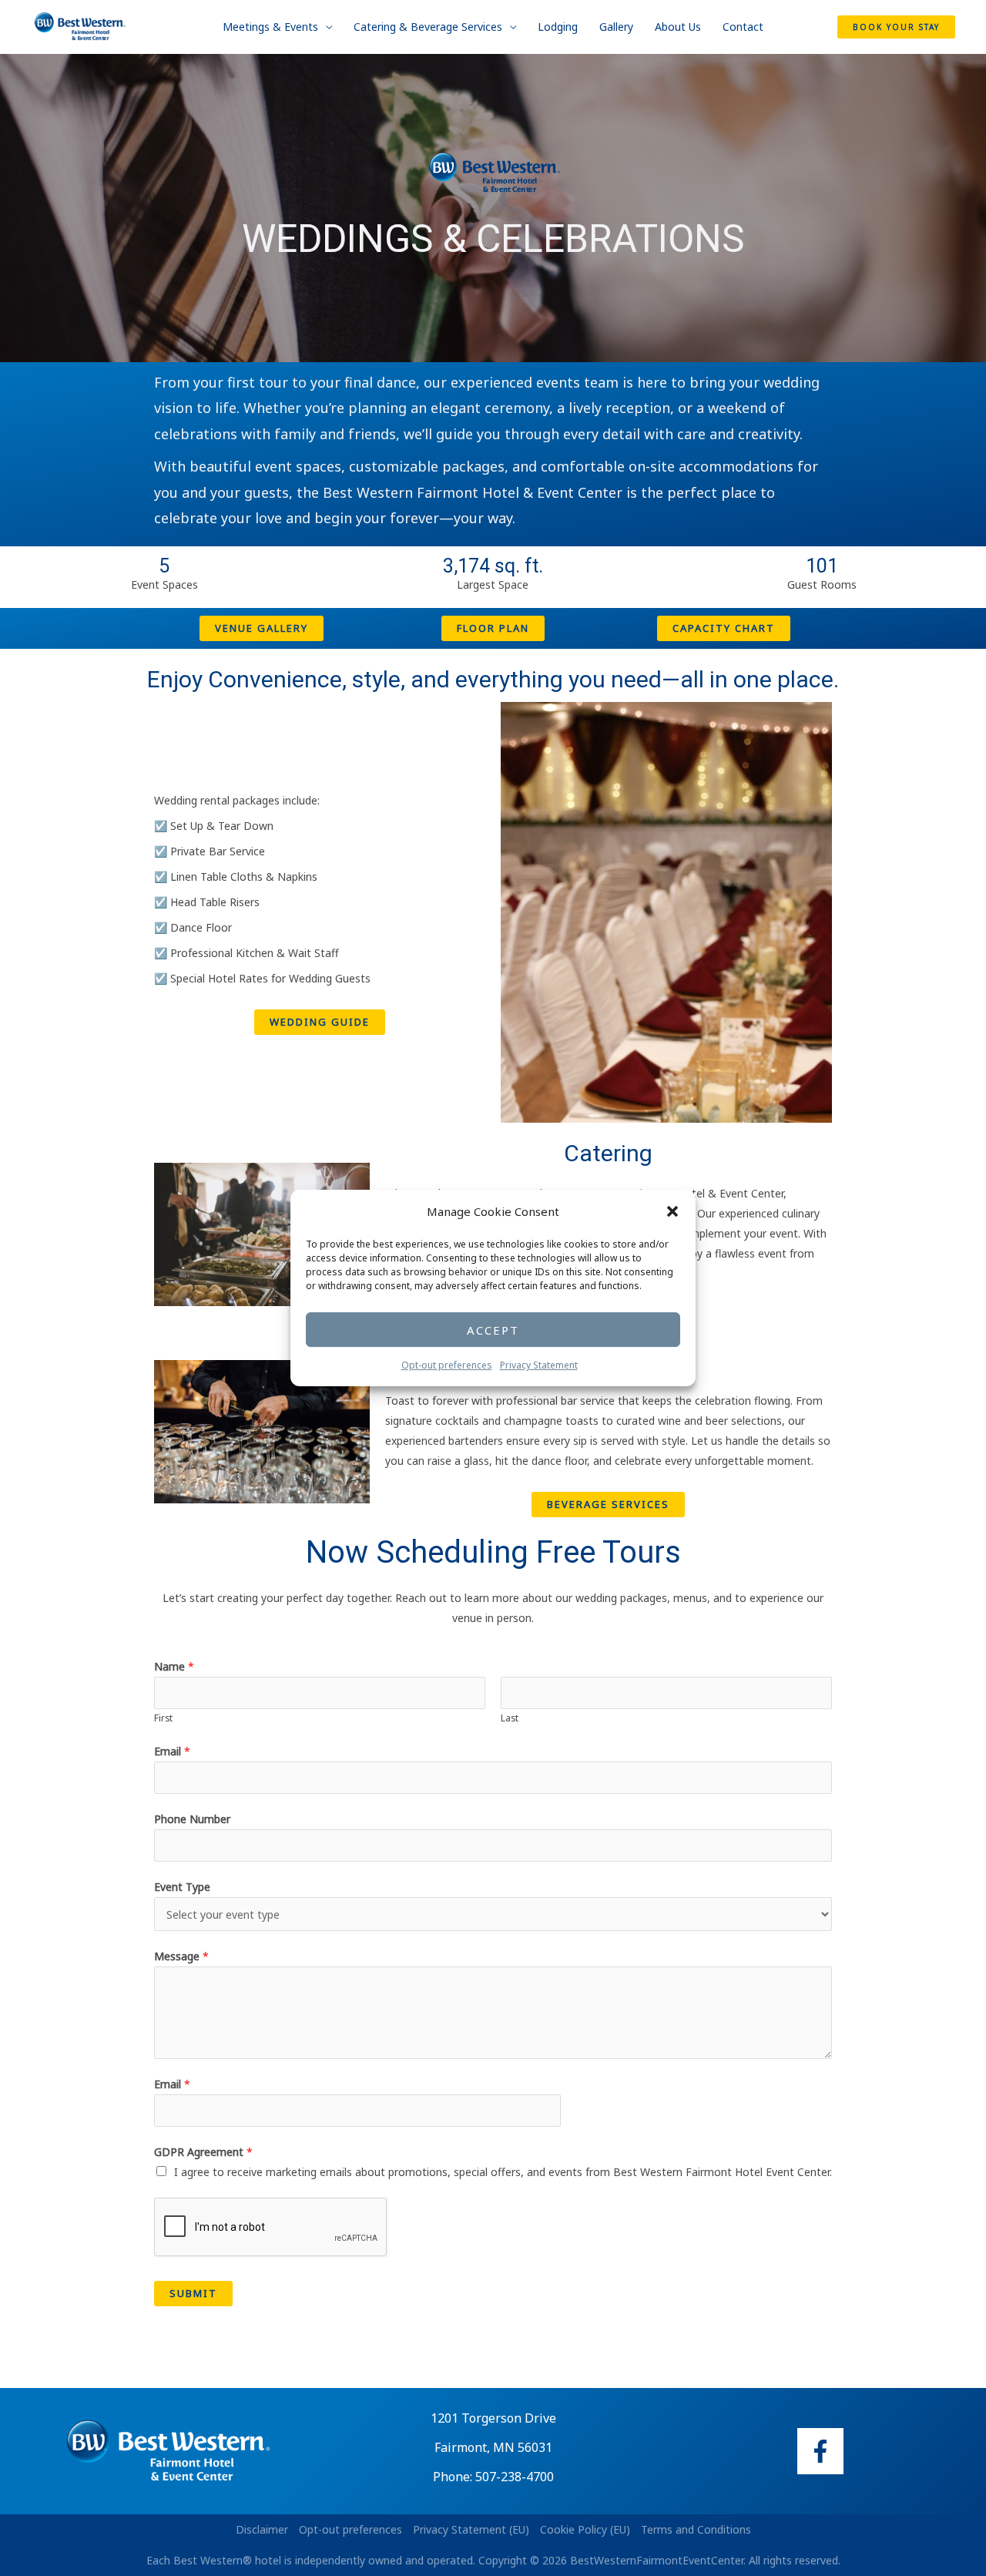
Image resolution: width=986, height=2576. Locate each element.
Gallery (616, 27)
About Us (678, 27)
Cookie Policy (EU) (585, 2529)
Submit (193, 2293)
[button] (672, 1212)
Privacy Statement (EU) (471, 2529)
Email (172, 1751)
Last (510, 1718)
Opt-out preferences (447, 1365)
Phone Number (192, 1819)
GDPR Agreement (203, 2152)
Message (181, 1956)
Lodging (558, 27)
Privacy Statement (539, 1365)
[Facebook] (820, 2451)
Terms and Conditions (696, 2529)
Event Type (182, 1887)
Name (174, 1666)
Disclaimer (262, 2529)
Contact (743, 27)
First (163, 1718)
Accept (493, 1330)
